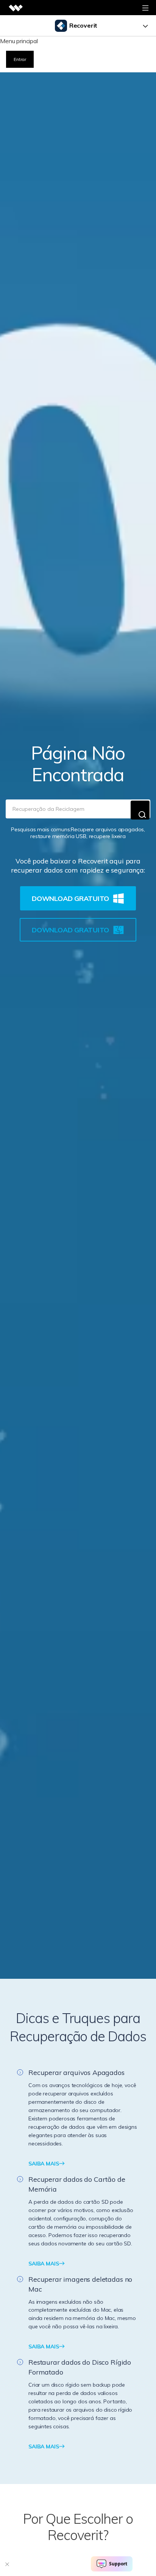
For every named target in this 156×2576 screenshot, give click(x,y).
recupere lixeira (107, 836)
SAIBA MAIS (44, 2164)
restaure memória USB (58, 836)
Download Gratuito (70, 898)
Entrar (20, 59)
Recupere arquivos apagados (107, 829)
